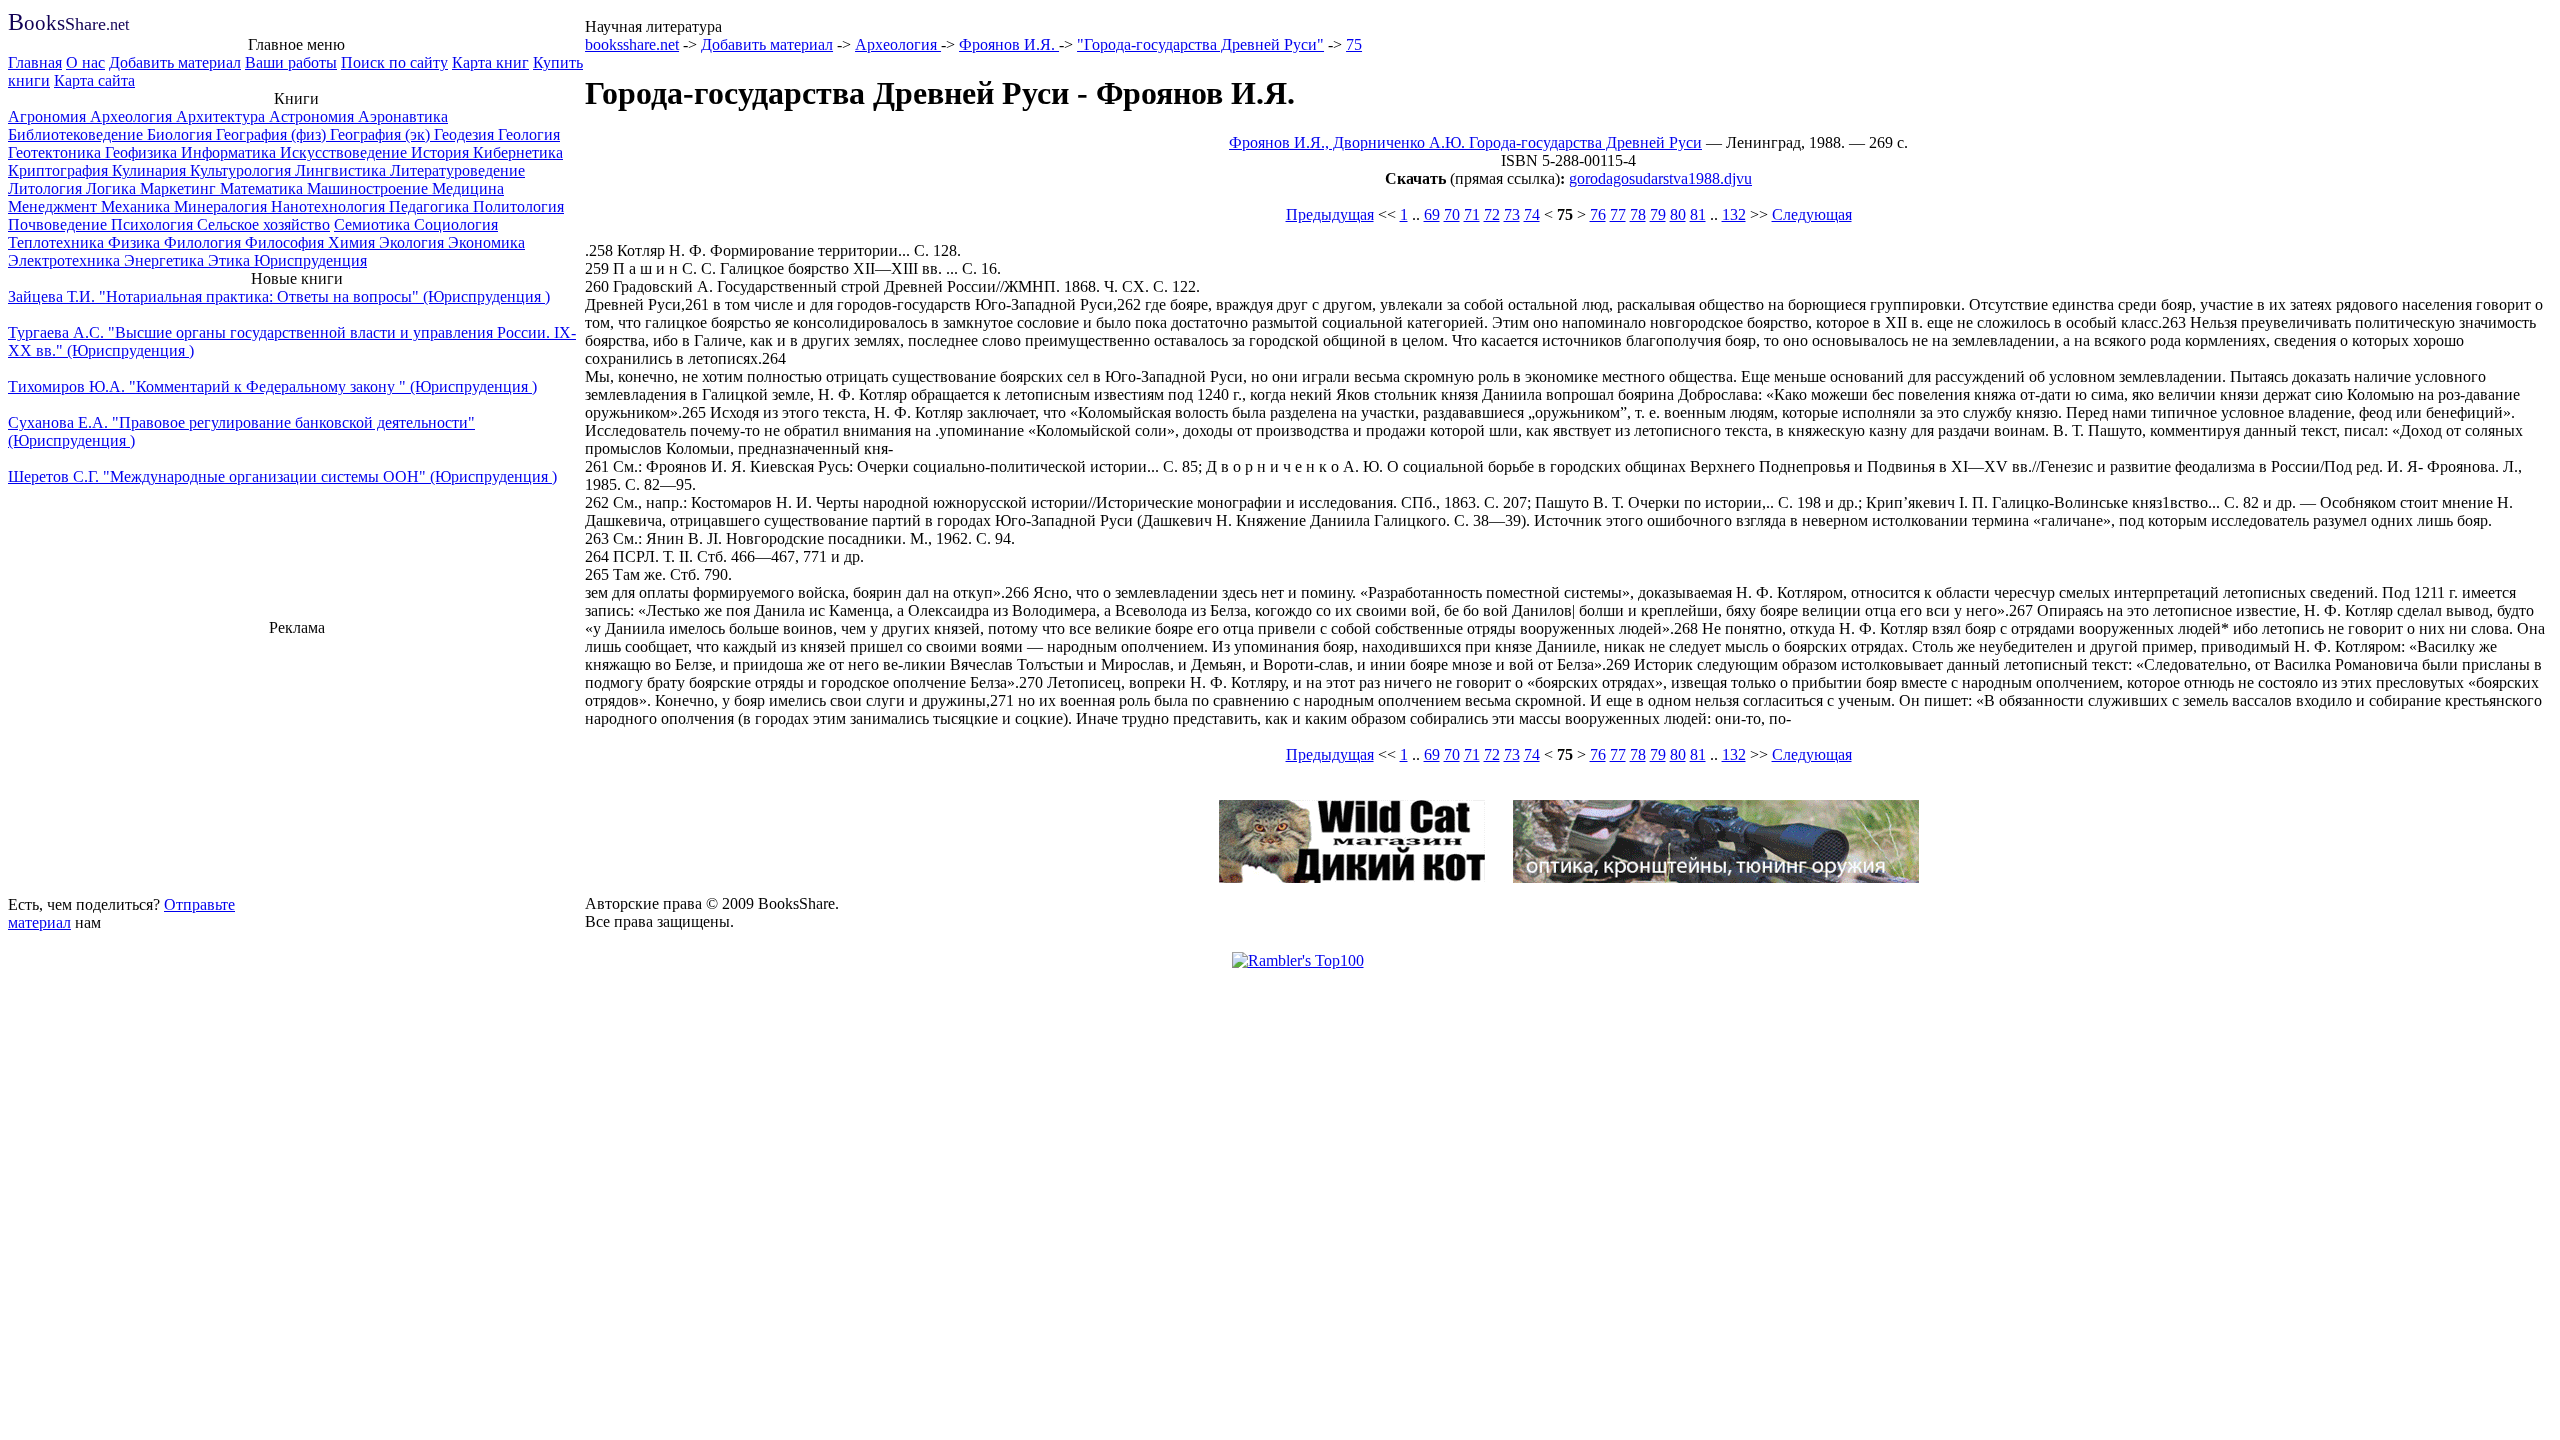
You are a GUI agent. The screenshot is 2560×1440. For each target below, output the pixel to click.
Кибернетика (518, 152)
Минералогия (222, 206)
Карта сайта (94, 80)
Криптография (60, 170)
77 (1618, 214)
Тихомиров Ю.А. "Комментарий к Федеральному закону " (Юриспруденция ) (272, 386)
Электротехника (66, 260)
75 (1354, 44)
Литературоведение (457, 170)
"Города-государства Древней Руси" (1200, 44)
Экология (413, 242)
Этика (231, 260)
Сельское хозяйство (263, 224)
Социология (456, 224)
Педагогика (431, 206)
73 (1512, 214)
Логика (113, 188)
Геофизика (143, 152)
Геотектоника (56, 152)
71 (1472, 214)
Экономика (486, 242)
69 (1432, 214)
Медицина (468, 188)
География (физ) (273, 134)
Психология (154, 224)
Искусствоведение (345, 152)
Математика (263, 188)
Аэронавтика (403, 116)
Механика (137, 206)
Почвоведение (59, 224)
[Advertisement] (297, 763)
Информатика (230, 152)
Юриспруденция (310, 260)
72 (1492, 214)
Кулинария (151, 170)
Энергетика (166, 260)
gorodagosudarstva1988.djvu (1660, 178)
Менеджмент (54, 206)
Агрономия (49, 116)
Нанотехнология (330, 206)
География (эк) (382, 134)
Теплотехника (58, 242)
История (442, 152)
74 (1532, 214)
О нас (85, 62)
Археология (133, 116)
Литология (47, 188)
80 (1678, 214)
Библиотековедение (77, 134)
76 (1598, 214)
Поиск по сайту (394, 62)
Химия (353, 242)
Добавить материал (175, 62)
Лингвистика (342, 170)
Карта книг (490, 62)
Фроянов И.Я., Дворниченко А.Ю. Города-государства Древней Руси (1465, 142)
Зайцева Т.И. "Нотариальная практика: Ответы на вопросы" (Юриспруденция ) (279, 296)
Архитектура (222, 116)
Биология (181, 134)
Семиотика (374, 224)
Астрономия (313, 116)
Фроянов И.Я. (1009, 44)
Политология (518, 206)
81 (1698, 214)
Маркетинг (180, 188)
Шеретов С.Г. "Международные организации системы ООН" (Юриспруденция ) (282, 476)
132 (1734, 214)
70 (1452, 214)
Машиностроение (369, 188)
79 (1658, 214)
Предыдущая (1330, 214)
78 (1638, 214)
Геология (529, 134)
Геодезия (466, 134)
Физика (136, 242)
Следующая (1812, 214)
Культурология (242, 170)
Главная (35, 62)
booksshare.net (632, 44)
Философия (286, 242)
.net (68, 24)
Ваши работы (291, 62)
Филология (204, 242)
